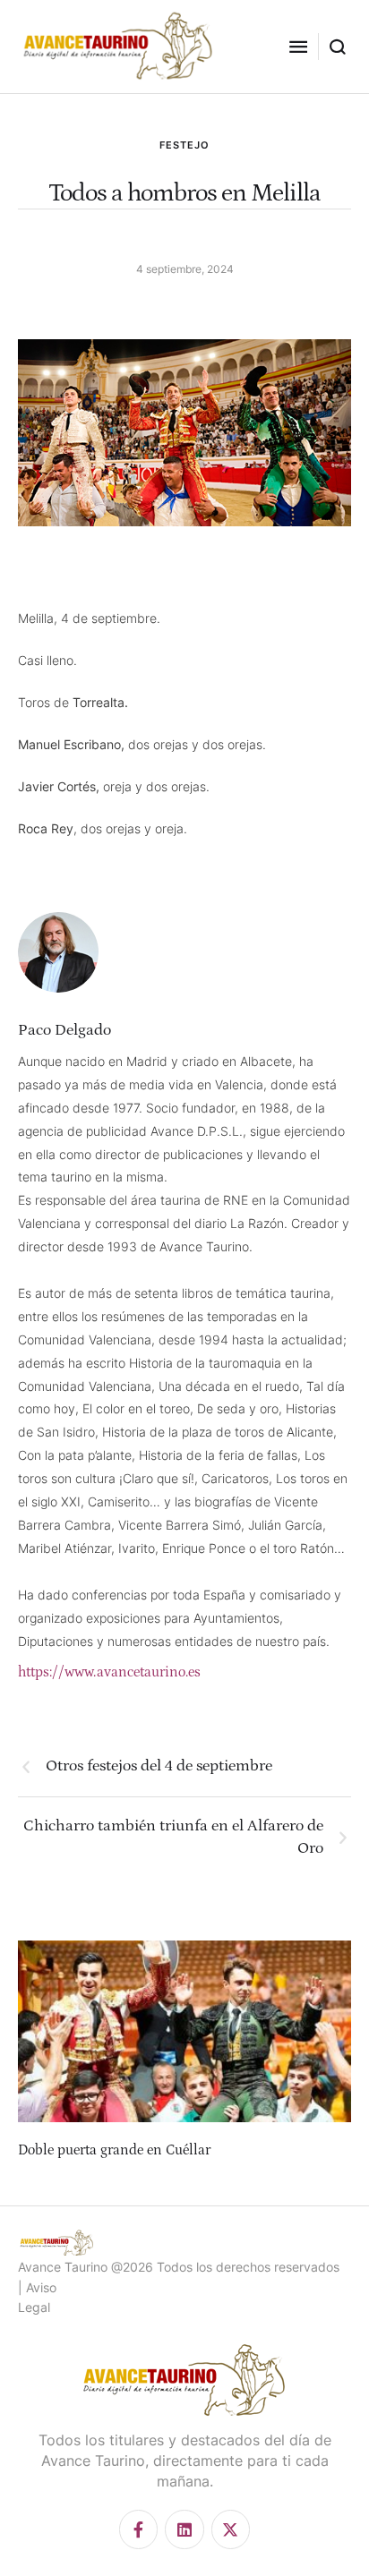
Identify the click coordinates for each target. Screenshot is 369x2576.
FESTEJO (184, 145)
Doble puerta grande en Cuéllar (114, 2150)
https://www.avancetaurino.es (109, 1672)
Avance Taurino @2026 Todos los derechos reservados (179, 2267)
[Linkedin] (184, 2529)
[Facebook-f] (138, 2529)
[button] (298, 47)
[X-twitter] (231, 2529)
